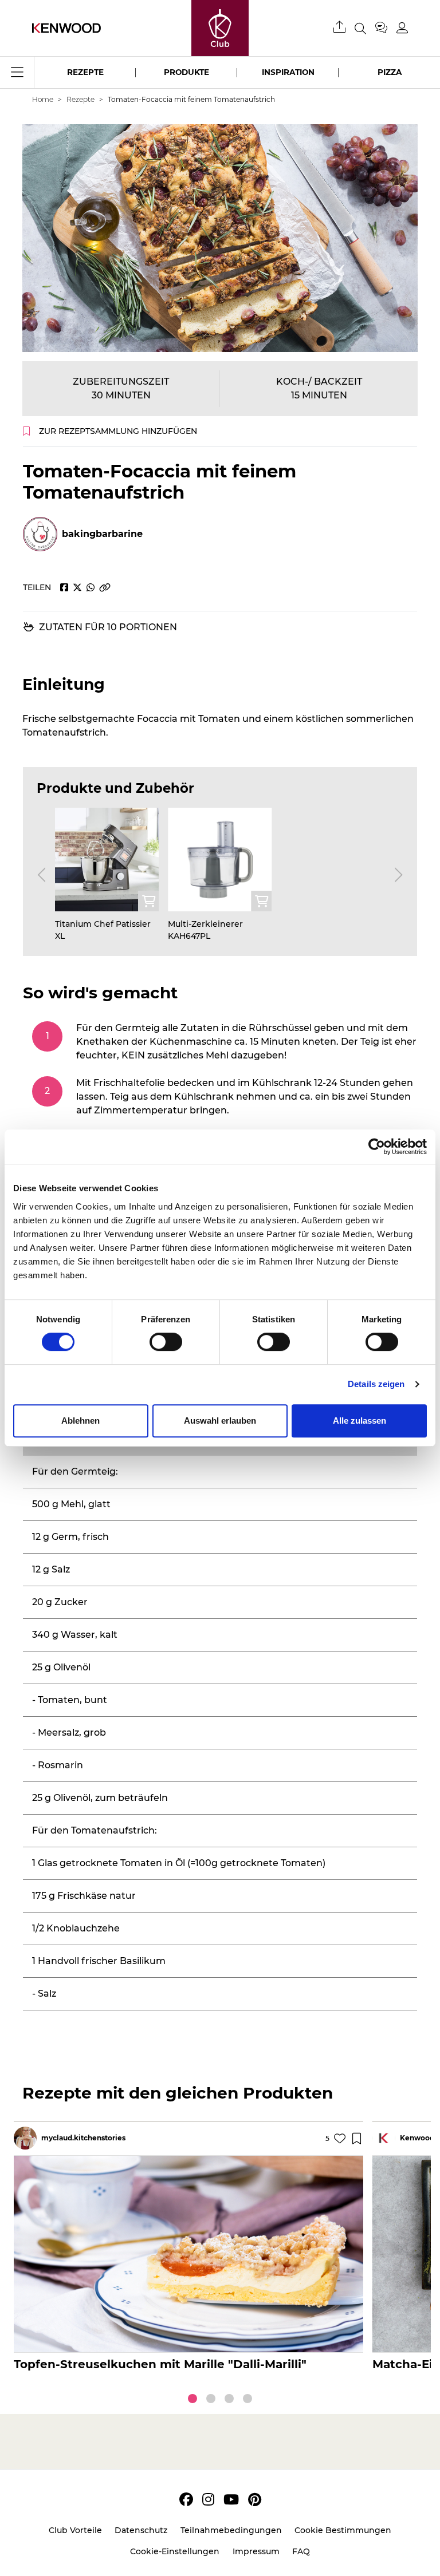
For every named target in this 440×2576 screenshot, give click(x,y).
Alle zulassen (360, 1421)
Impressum (256, 2551)
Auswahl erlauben (220, 1421)
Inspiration (288, 72)
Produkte (186, 72)
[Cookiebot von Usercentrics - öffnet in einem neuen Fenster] (377, 1147)
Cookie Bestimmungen (343, 2530)
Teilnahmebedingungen (231, 2530)
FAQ (301, 2551)
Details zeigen (376, 1384)
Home (43, 99)
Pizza (390, 72)
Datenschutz (141, 2530)
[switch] (166, 1342)
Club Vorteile (75, 2530)
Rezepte (85, 72)
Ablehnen (80, 1421)
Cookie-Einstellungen (175, 2551)
